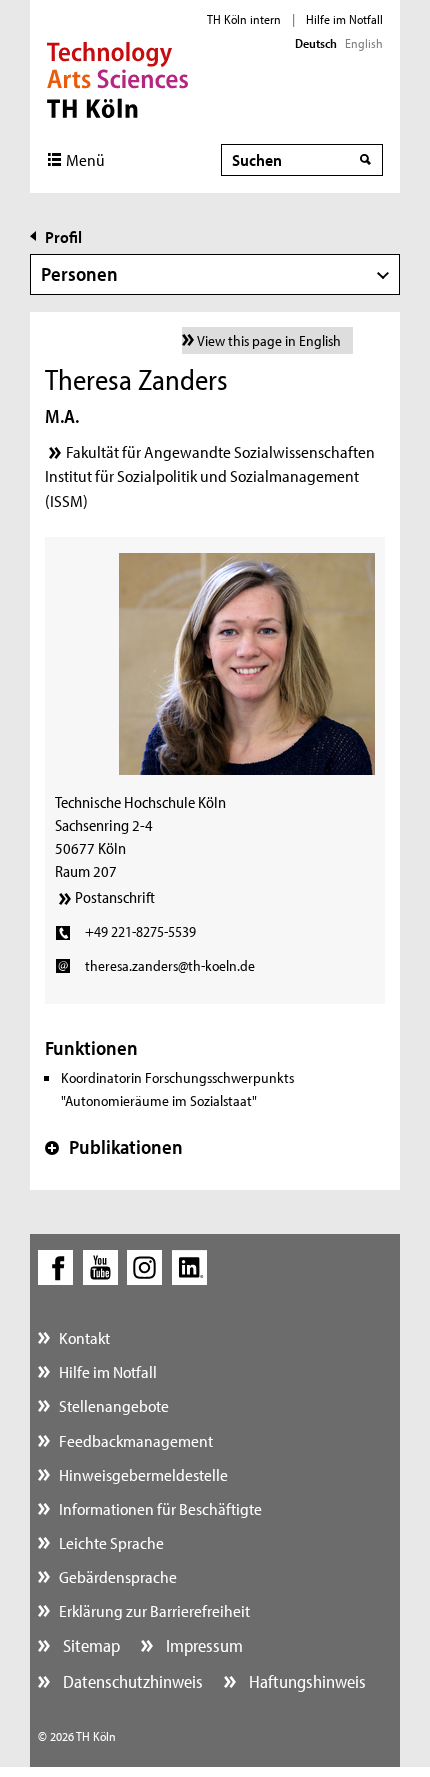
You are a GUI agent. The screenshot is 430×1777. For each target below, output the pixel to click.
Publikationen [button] (114, 1147)
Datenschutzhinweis (131, 1681)
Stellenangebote (114, 1405)
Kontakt (84, 1337)
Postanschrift (115, 897)
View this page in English (269, 340)
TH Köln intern (244, 19)
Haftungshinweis (305, 1681)
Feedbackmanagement (136, 1440)
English (364, 43)
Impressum (202, 1645)
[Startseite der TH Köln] (117, 78)
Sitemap (89, 1645)
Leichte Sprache (111, 1542)
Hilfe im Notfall (344, 19)
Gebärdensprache (118, 1576)
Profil (63, 236)
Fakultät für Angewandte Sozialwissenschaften (220, 451)
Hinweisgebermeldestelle (143, 1474)
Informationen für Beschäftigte (160, 1508)
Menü (85, 159)
